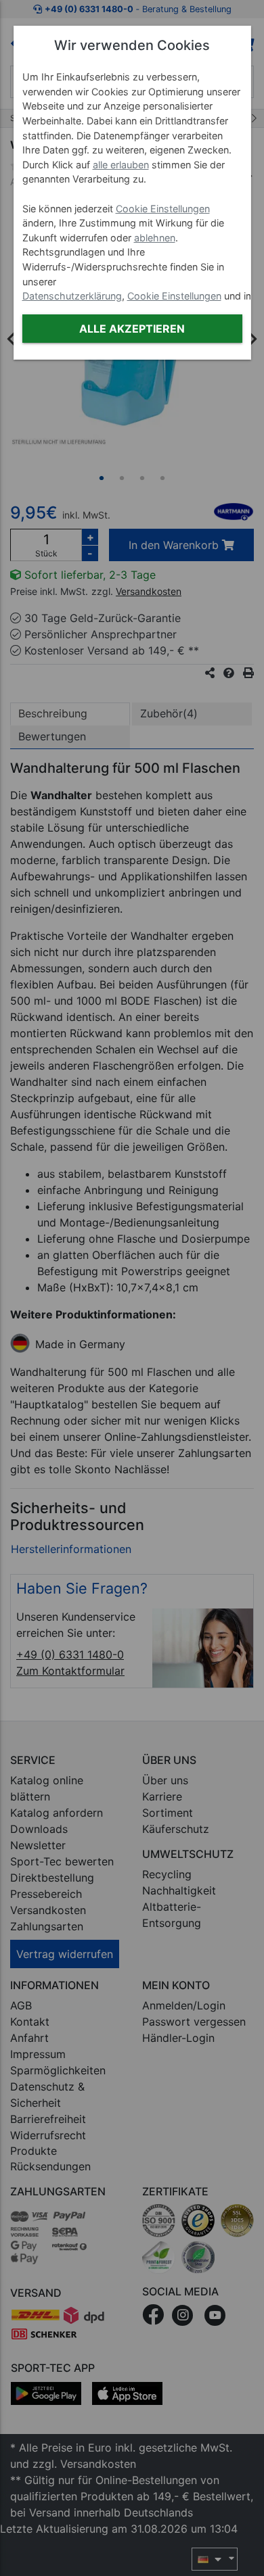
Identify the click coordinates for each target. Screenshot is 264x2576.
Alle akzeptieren (132, 329)
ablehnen (155, 238)
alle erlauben (121, 165)
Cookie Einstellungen (163, 209)
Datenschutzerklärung (72, 296)
